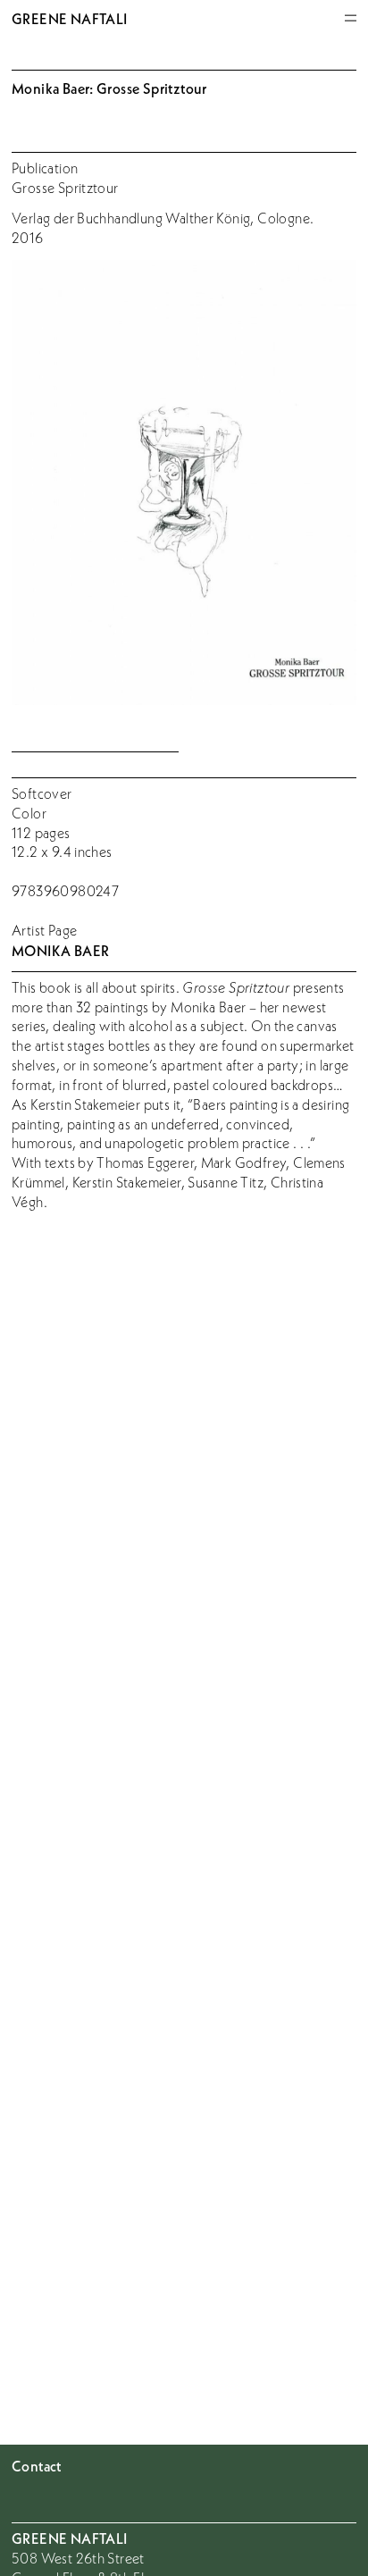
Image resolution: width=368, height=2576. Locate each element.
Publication (45, 168)
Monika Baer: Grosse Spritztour (109, 88)
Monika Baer (60, 950)
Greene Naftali (69, 18)
